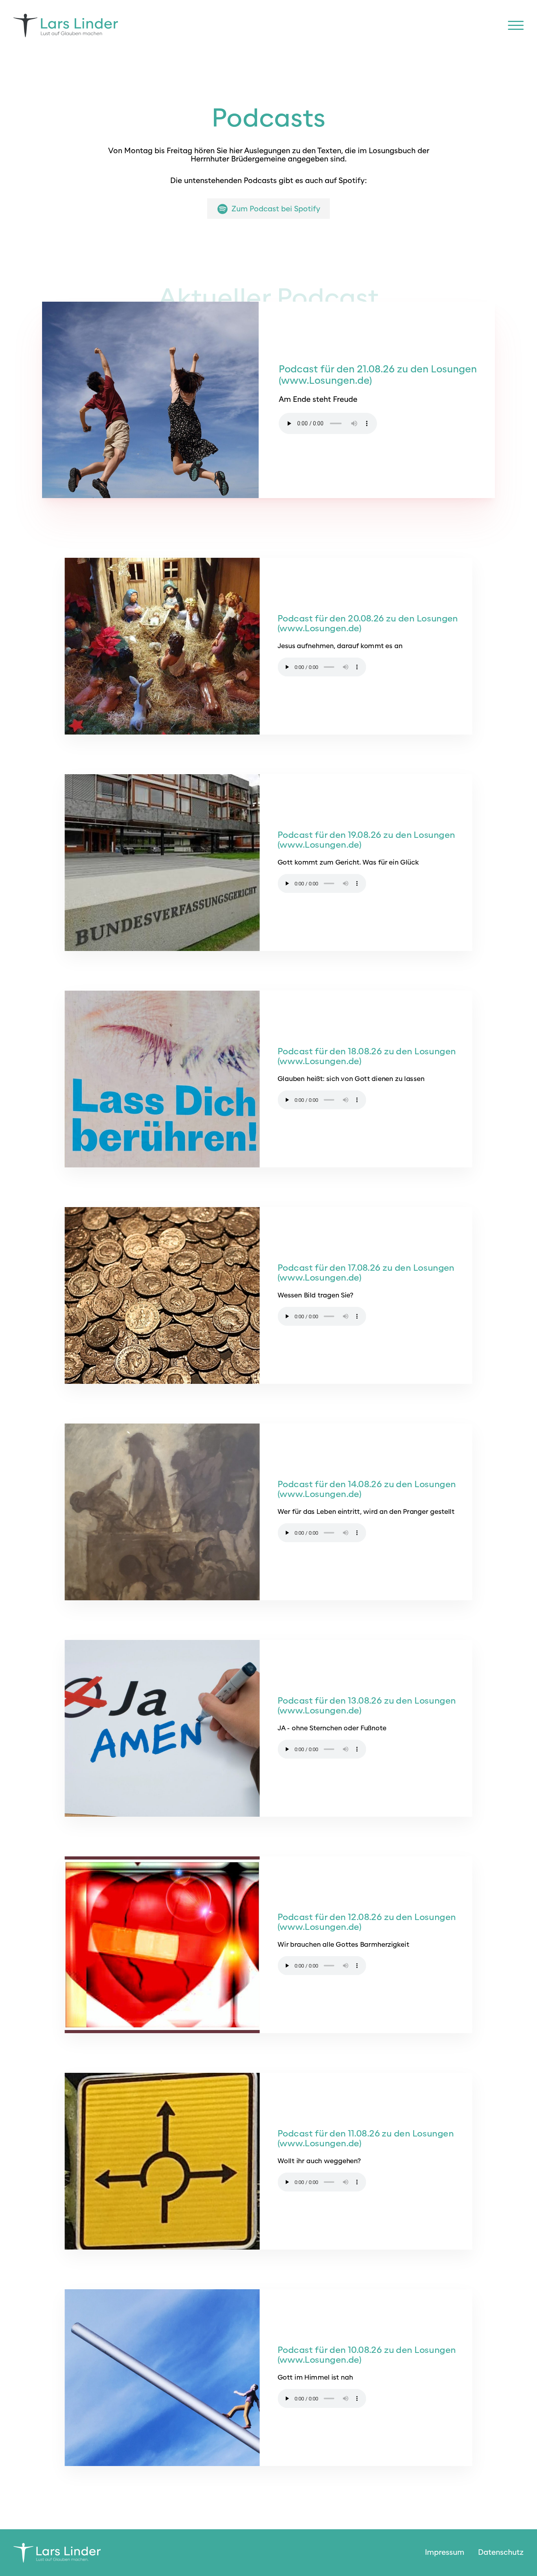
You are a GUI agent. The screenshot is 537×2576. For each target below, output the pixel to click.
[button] (268, 209)
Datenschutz (501, 2552)
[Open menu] (516, 26)
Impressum (445, 2552)
